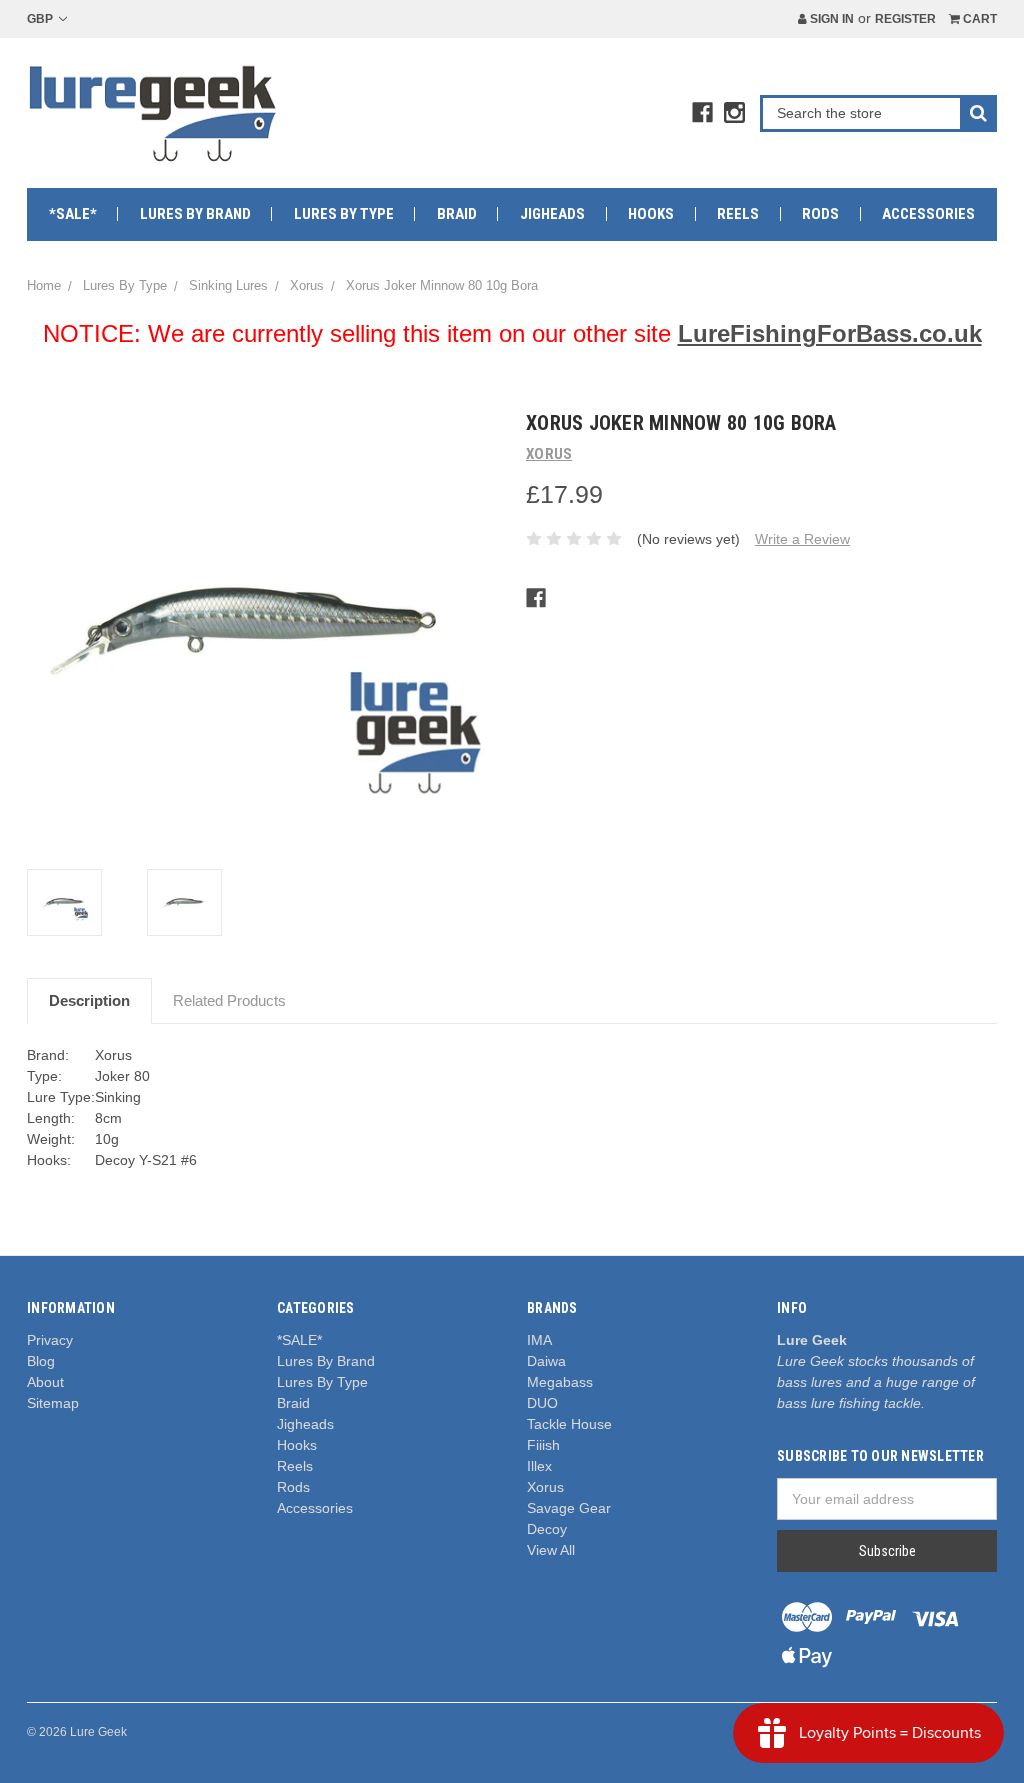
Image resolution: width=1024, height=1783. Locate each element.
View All (551, 1550)
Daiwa (546, 1361)
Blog (41, 1361)
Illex (539, 1466)
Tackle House (569, 1424)
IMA (539, 1340)
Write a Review (802, 539)
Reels (738, 214)
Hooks (651, 214)
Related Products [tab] (229, 1000)
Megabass (560, 1382)
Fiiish (543, 1445)
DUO (542, 1403)
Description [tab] (89, 1000)
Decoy (547, 1529)
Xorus (545, 1487)
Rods (820, 214)
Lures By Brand (195, 214)
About (45, 1382)
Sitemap (53, 1403)
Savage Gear (569, 1508)
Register (905, 19)
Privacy (50, 1340)
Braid (457, 214)
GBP (41, 19)
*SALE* (73, 214)
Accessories (928, 214)
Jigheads (552, 214)
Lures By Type (344, 214)
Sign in (830, 19)
